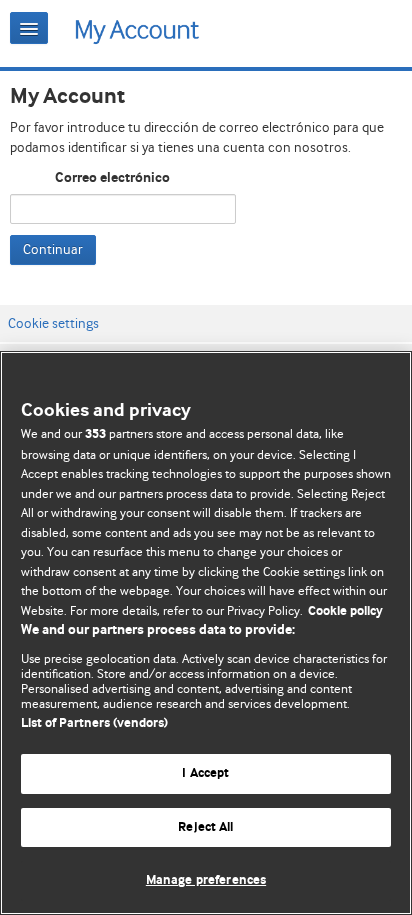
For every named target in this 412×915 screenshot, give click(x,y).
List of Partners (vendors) (94, 723)
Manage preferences (206, 880)
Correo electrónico (112, 178)
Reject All (205, 827)
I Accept (205, 773)
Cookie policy (345, 611)
